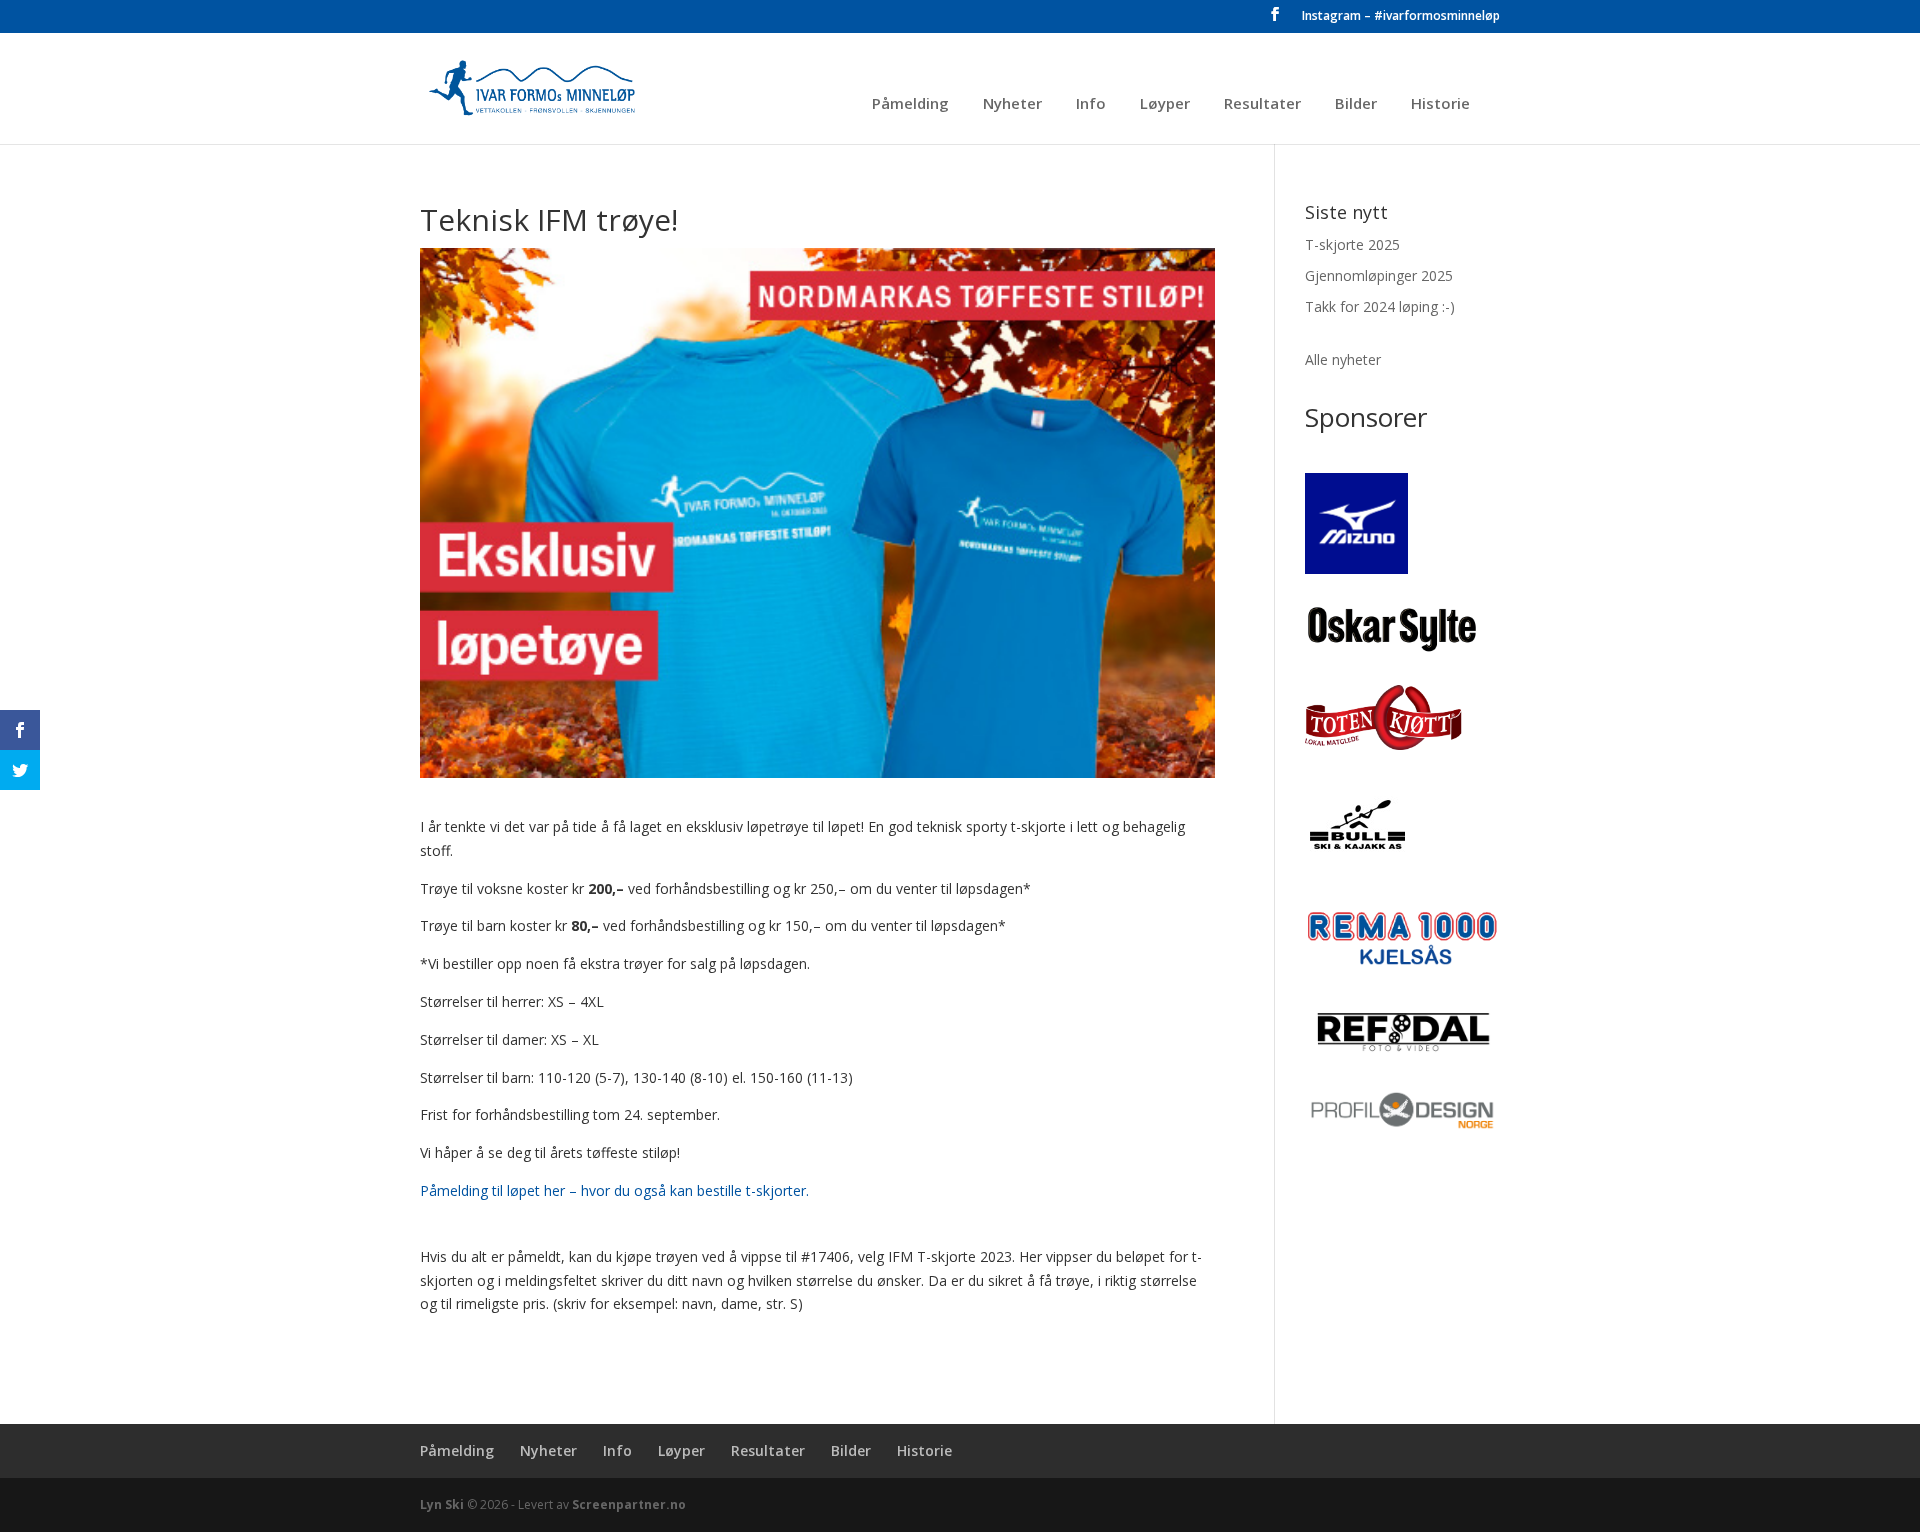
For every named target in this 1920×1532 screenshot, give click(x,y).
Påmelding (910, 104)
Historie (1440, 104)
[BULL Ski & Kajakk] (1355, 864)
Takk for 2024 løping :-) (1380, 306)
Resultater (1262, 104)
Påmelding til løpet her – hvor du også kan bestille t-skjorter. (614, 1190)
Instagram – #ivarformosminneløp (1401, 17)
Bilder (1356, 104)
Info (1091, 104)
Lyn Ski (442, 1504)
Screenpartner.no (629, 1504)
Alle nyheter (1343, 359)
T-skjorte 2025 (1352, 244)
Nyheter (1012, 104)
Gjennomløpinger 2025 (1379, 275)
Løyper (1165, 104)
